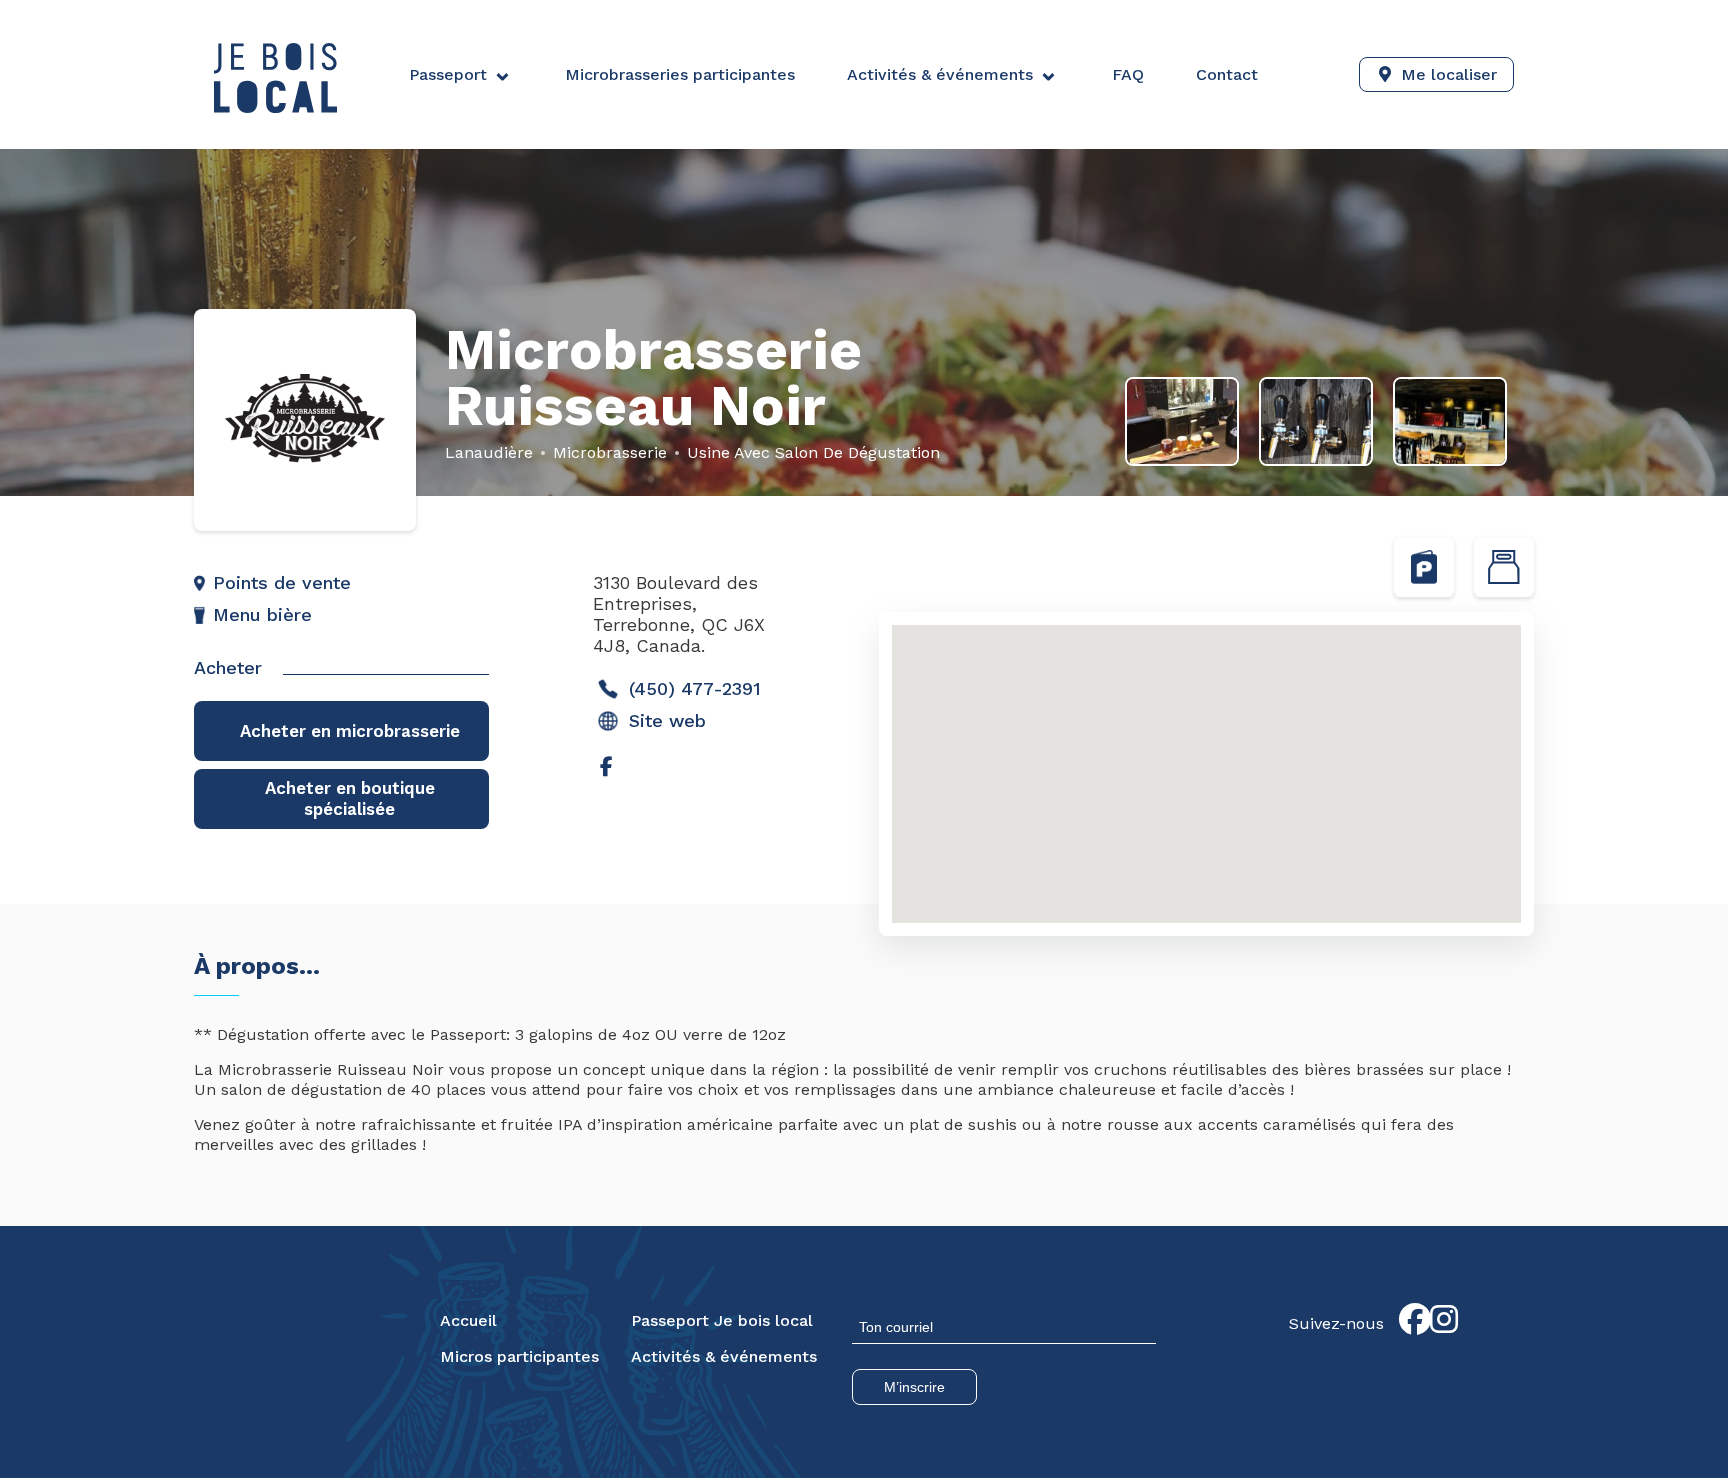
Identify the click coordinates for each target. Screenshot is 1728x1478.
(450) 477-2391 (695, 688)
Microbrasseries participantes (680, 74)
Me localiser (1449, 74)
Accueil (468, 1320)
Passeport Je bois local (722, 1320)
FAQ (1128, 74)
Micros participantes (519, 1356)
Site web (667, 720)
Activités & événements (940, 74)
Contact (1227, 74)
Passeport (448, 74)
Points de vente (282, 582)
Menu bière (262, 614)
